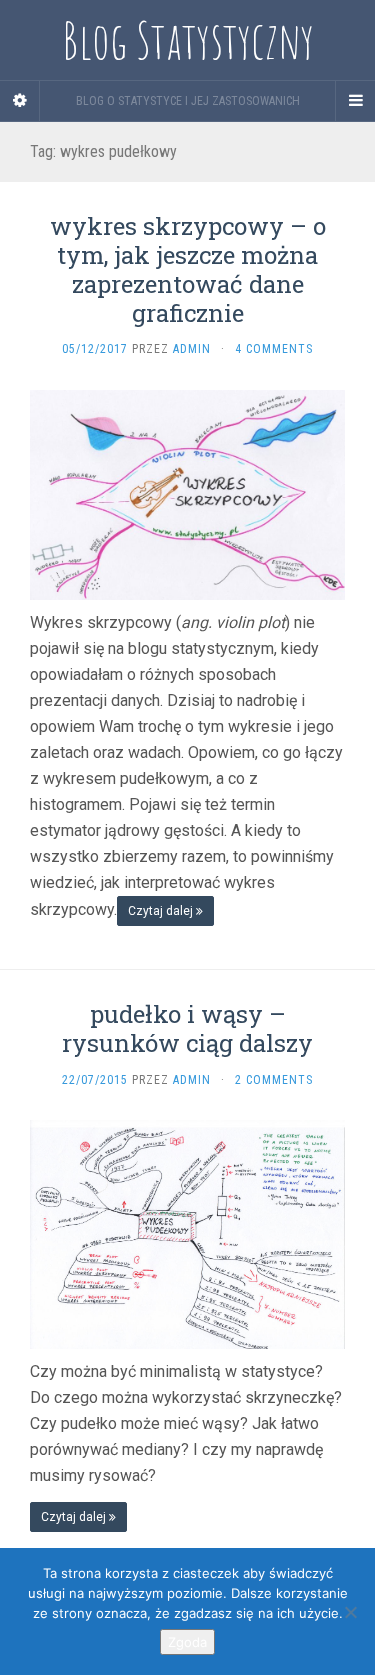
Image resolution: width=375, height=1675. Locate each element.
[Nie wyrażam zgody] (350, 1612)
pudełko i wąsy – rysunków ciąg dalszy (187, 1028)
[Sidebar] (20, 101)
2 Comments (274, 1080)
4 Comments (274, 349)
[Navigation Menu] (355, 101)
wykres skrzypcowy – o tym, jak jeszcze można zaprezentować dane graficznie (188, 269)
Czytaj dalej (162, 911)
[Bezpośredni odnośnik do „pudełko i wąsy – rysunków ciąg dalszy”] (187, 1233)
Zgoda (187, 1642)
